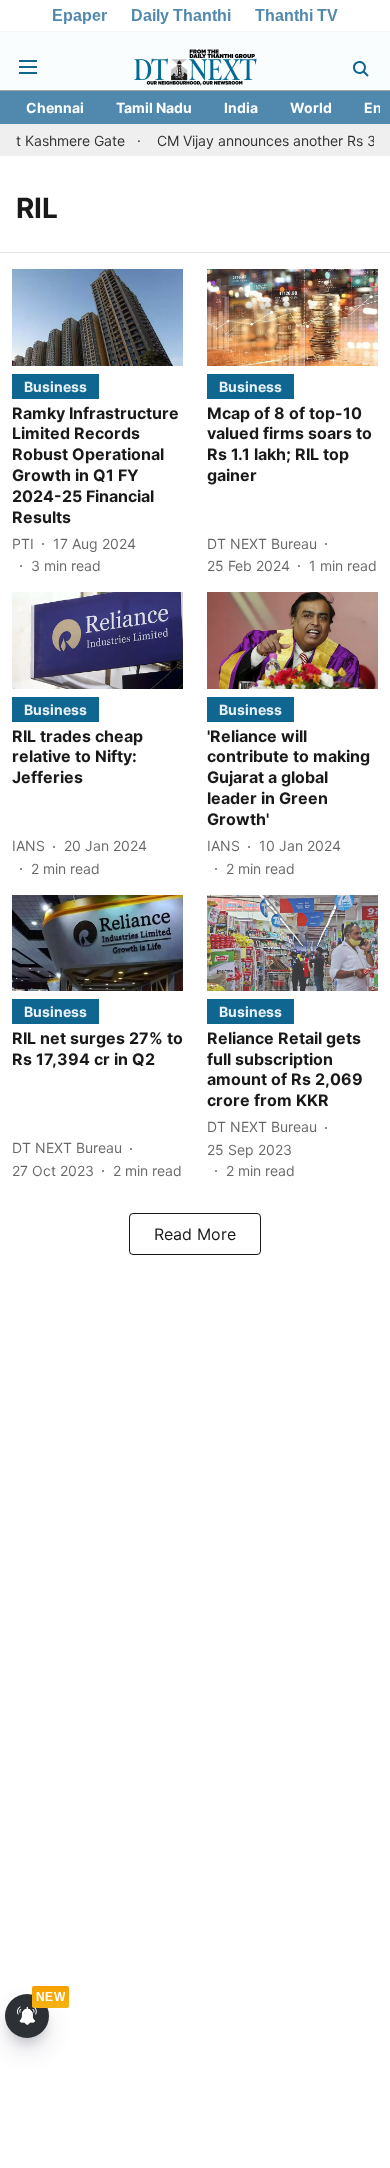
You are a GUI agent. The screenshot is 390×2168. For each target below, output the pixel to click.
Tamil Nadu (154, 107)
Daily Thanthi (181, 15)
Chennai (55, 107)
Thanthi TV (296, 15)
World (311, 107)
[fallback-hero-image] (97, 317)
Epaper (79, 15)
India (241, 107)
